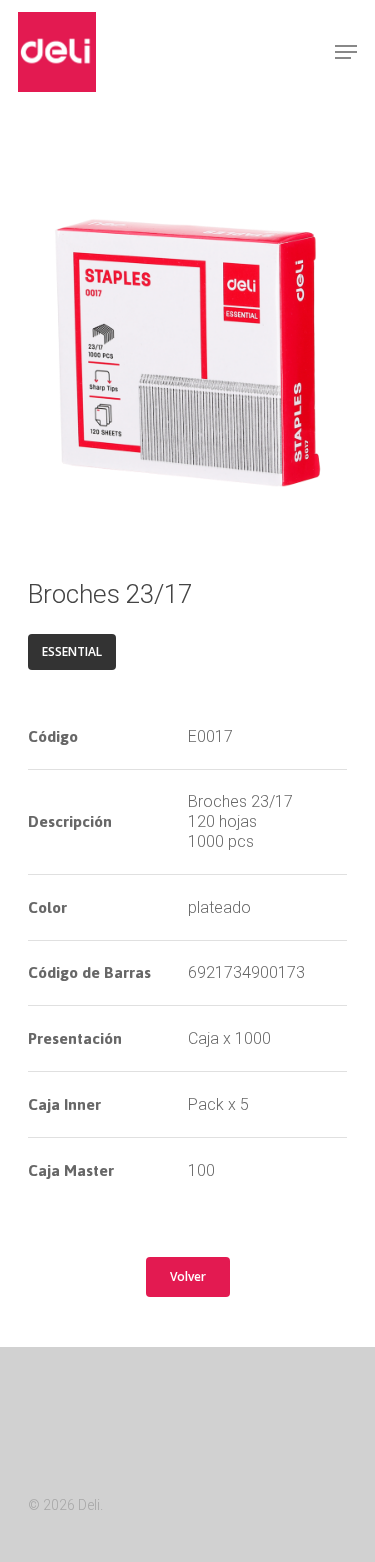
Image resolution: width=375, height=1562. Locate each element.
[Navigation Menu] (346, 52)
